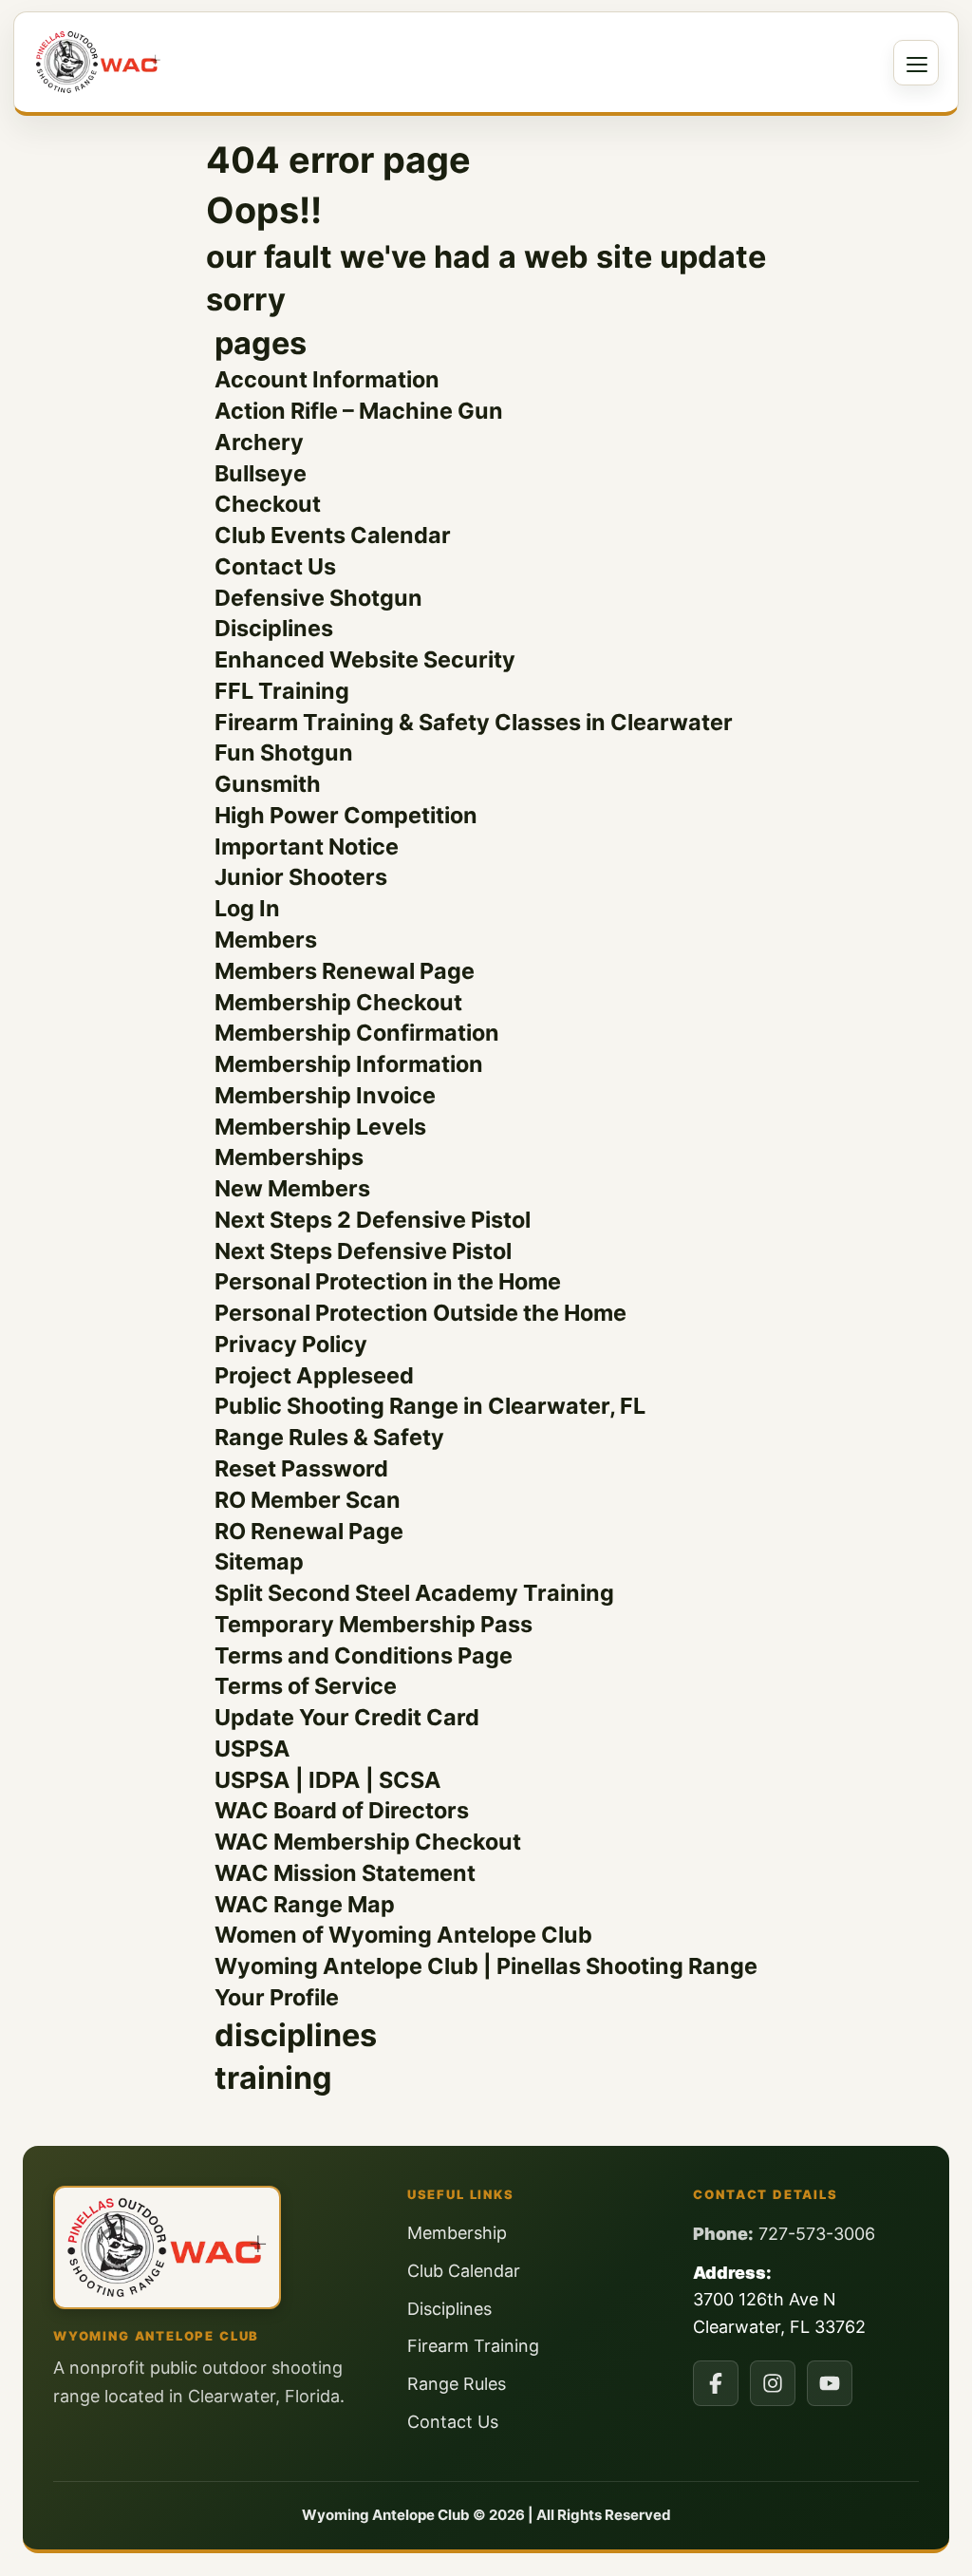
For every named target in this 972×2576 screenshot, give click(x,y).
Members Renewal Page (345, 971)
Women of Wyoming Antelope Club (403, 1935)
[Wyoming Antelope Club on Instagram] (773, 2383)
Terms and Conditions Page (364, 1655)
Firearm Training (473, 2346)
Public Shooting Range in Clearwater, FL (430, 1406)
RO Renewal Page (309, 1531)
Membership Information (349, 1064)
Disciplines (274, 628)
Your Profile (277, 1997)
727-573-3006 (817, 2234)
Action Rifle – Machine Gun (359, 411)
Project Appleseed (314, 1375)
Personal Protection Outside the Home (421, 1313)
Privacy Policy (291, 1344)
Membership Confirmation (357, 1033)
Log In (247, 908)
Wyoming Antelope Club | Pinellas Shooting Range (486, 1966)
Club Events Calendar (333, 535)
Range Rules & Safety (329, 1437)
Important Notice (307, 846)
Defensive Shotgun (318, 598)
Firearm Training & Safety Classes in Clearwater (474, 722)
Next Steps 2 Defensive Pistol (373, 1220)
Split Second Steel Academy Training (414, 1593)
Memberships (289, 1157)
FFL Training (282, 691)
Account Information (327, 379)
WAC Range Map (305, 1904)
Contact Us (275, 566)
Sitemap (259, 1561)
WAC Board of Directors (342, 1810)
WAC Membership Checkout (368, 1842)
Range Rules (457, 2384)
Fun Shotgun (284, 752)
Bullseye (261, 473)
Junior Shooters (301, 877)
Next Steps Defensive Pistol (363, 1251)
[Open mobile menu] (916, 63)
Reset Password (301, 1468)
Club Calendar (464, 2271)
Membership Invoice (325, 1095)
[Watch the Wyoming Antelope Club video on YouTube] (830, 2383)
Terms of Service (306, 1686)
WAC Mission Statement (345, 1873)
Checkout (268, 504)
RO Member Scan (308, 1500)
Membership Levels (320, 1127)
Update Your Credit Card (347, 1717)
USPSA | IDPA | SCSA (328, 1780)
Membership (457, 2233)
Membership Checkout (338, 1002)
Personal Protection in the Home (388, 1281)
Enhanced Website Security (365, 659)
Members (266, 940)
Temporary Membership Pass (374, 1624)
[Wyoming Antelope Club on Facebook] (716, 2383)
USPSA (252, 1749)
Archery (259, 442)
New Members (292, 1188)
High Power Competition (346, 815)
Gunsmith (268, 784)
